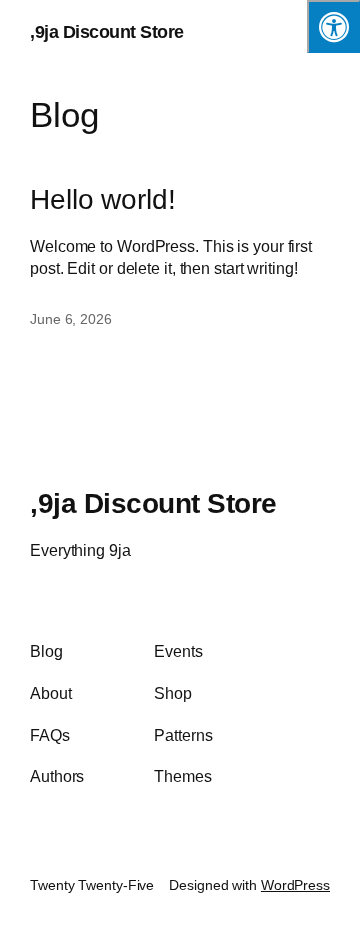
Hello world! (103, 199)
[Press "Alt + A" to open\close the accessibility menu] (333, 26)
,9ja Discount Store (107, 32)
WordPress (295, 885)
